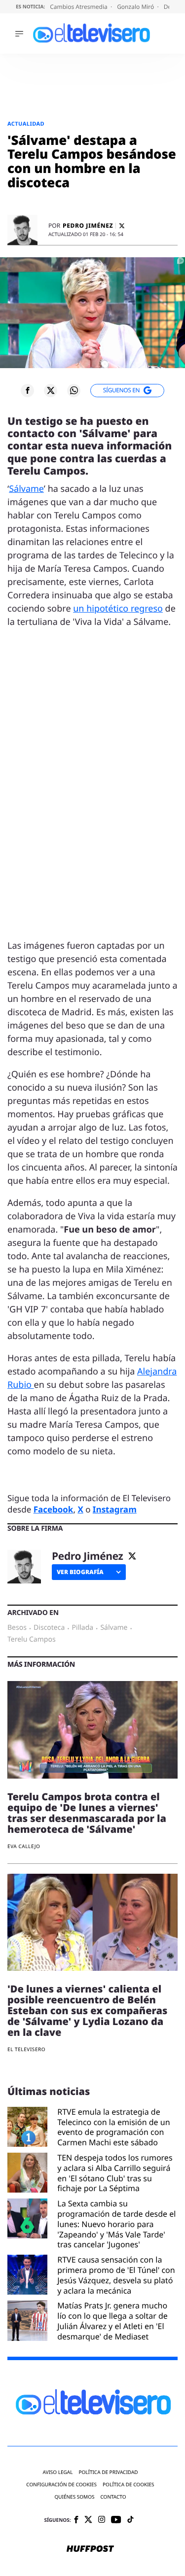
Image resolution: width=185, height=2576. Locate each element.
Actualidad (26, 124)
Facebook (54, 1509)
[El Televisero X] (88, 2520)
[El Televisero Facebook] (76, 2521)
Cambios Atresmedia (79, 7)
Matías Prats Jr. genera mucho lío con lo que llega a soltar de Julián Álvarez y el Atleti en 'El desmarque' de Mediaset (112, 2321)
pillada (83, 1628)
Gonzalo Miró (136, 7)
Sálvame (26, 489)
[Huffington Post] (90, 2549)
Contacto (113, 2497)
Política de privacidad (108, 2472)
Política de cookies (129, 2485)
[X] (122, 226)
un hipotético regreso (118, 609)
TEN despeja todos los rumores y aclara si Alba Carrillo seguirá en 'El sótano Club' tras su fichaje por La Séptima (115, 2173)
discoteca (49, 1628)
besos (17, 1628)
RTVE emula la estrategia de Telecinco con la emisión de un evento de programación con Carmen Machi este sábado (113, 2127)
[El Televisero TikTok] (130, 2520)
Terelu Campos (32, 1640)
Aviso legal (57, 2472)
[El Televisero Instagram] (102, 2520)
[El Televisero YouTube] (116, 2520)
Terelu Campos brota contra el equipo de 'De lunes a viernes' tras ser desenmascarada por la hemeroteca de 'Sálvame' (87, 1813)
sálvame (114, 1628)
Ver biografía (80, 1572)
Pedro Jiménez (88, 226)
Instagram (115, 1509)
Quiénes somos (74, 2497)
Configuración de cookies (61, 2485)
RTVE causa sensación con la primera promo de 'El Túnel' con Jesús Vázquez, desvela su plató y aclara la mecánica (116, 2275)
